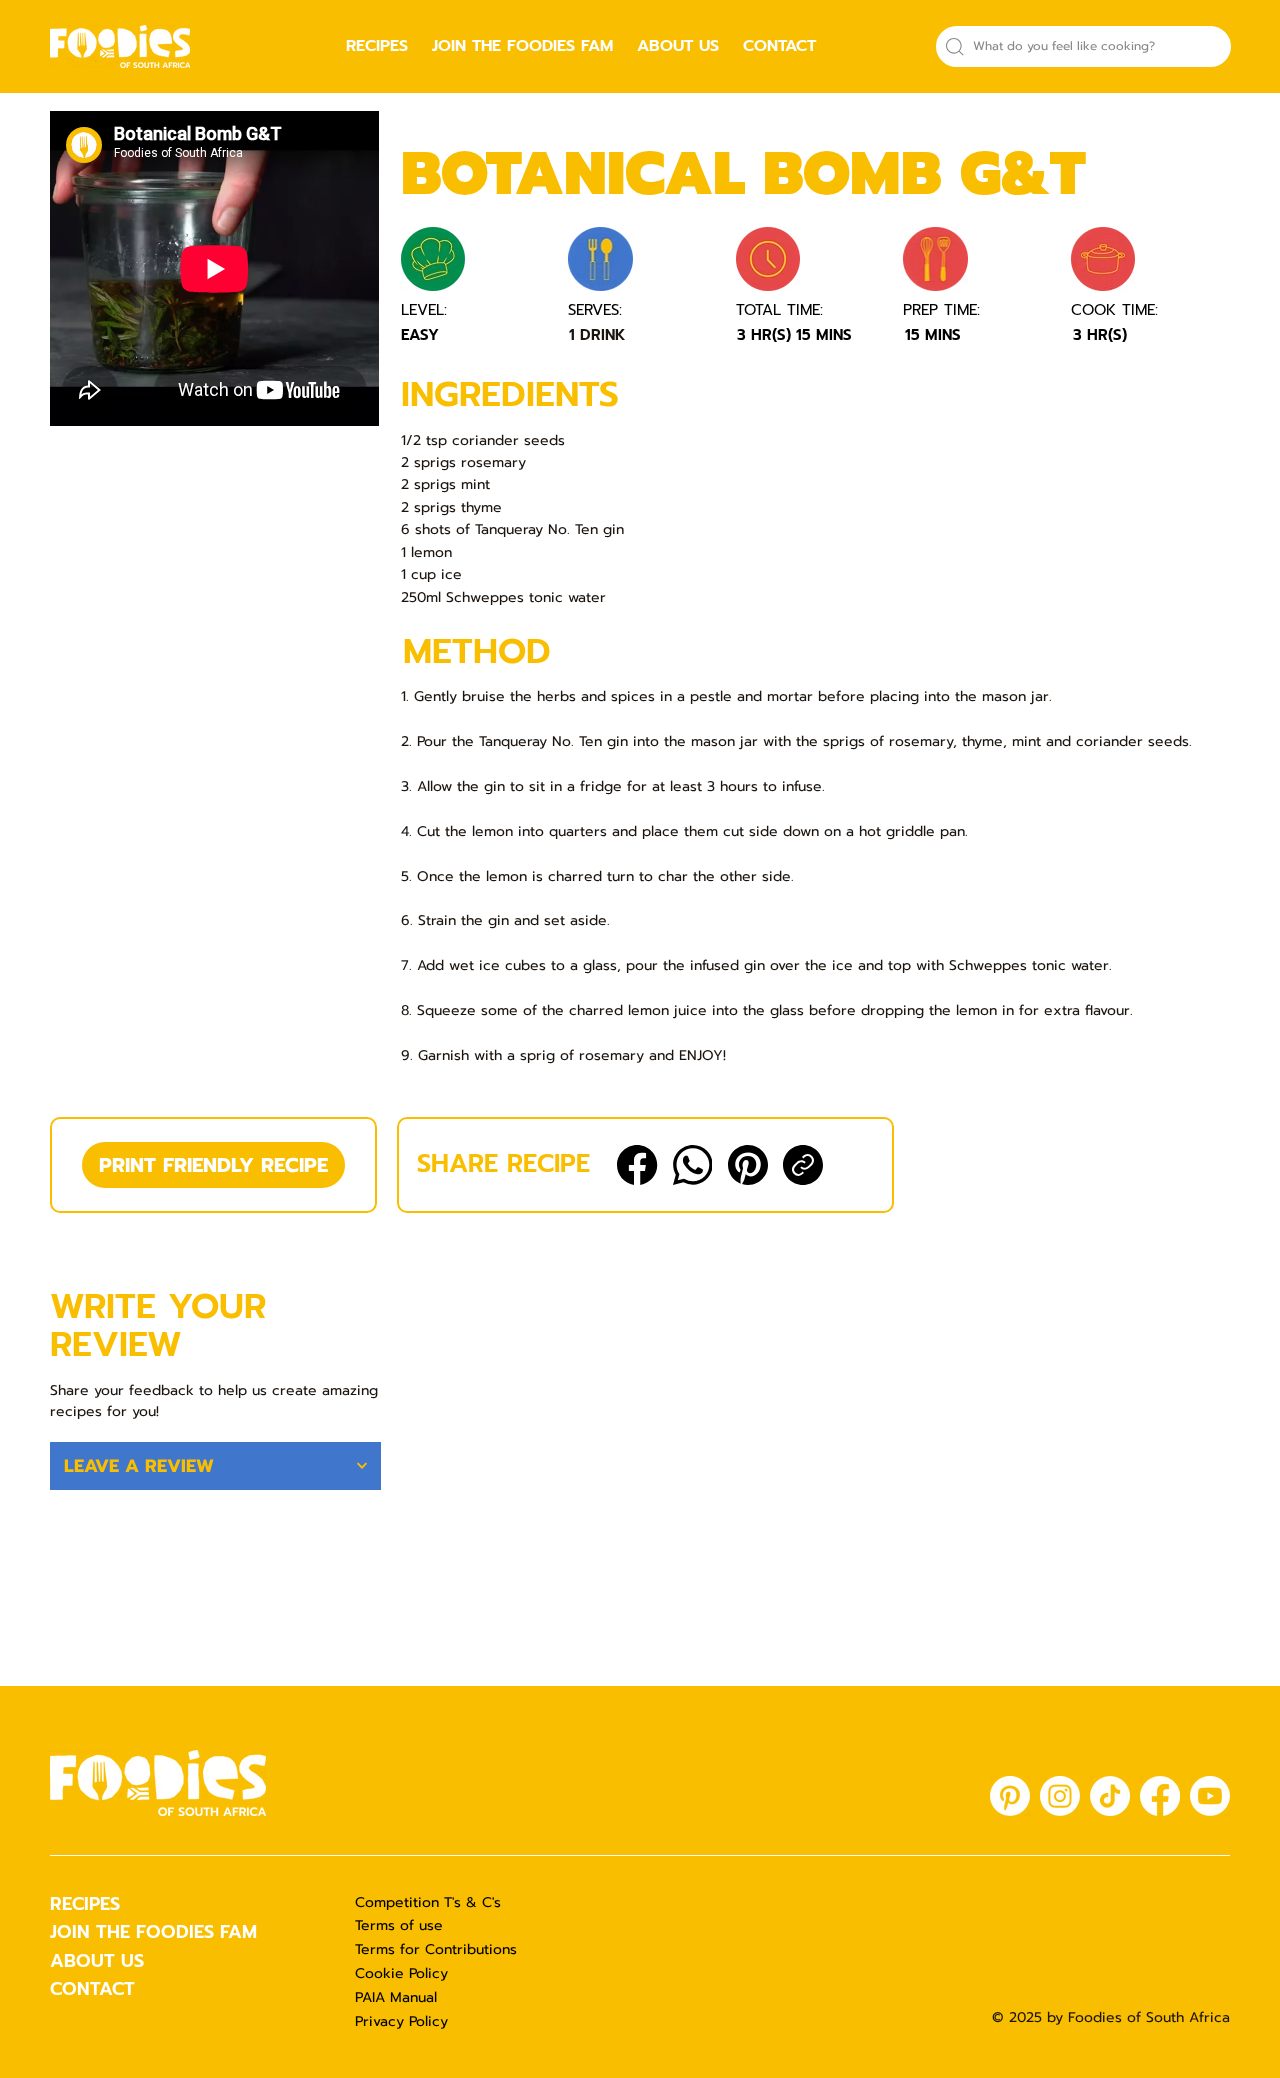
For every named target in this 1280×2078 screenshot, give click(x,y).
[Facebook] (637, 1165)
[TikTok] (1110, 1796)
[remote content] (215, 270)
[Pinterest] (748, 1165)
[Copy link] (803, 1165)
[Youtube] (1210, 1796)
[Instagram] (1060, 1796)
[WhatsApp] (693, 1165)
